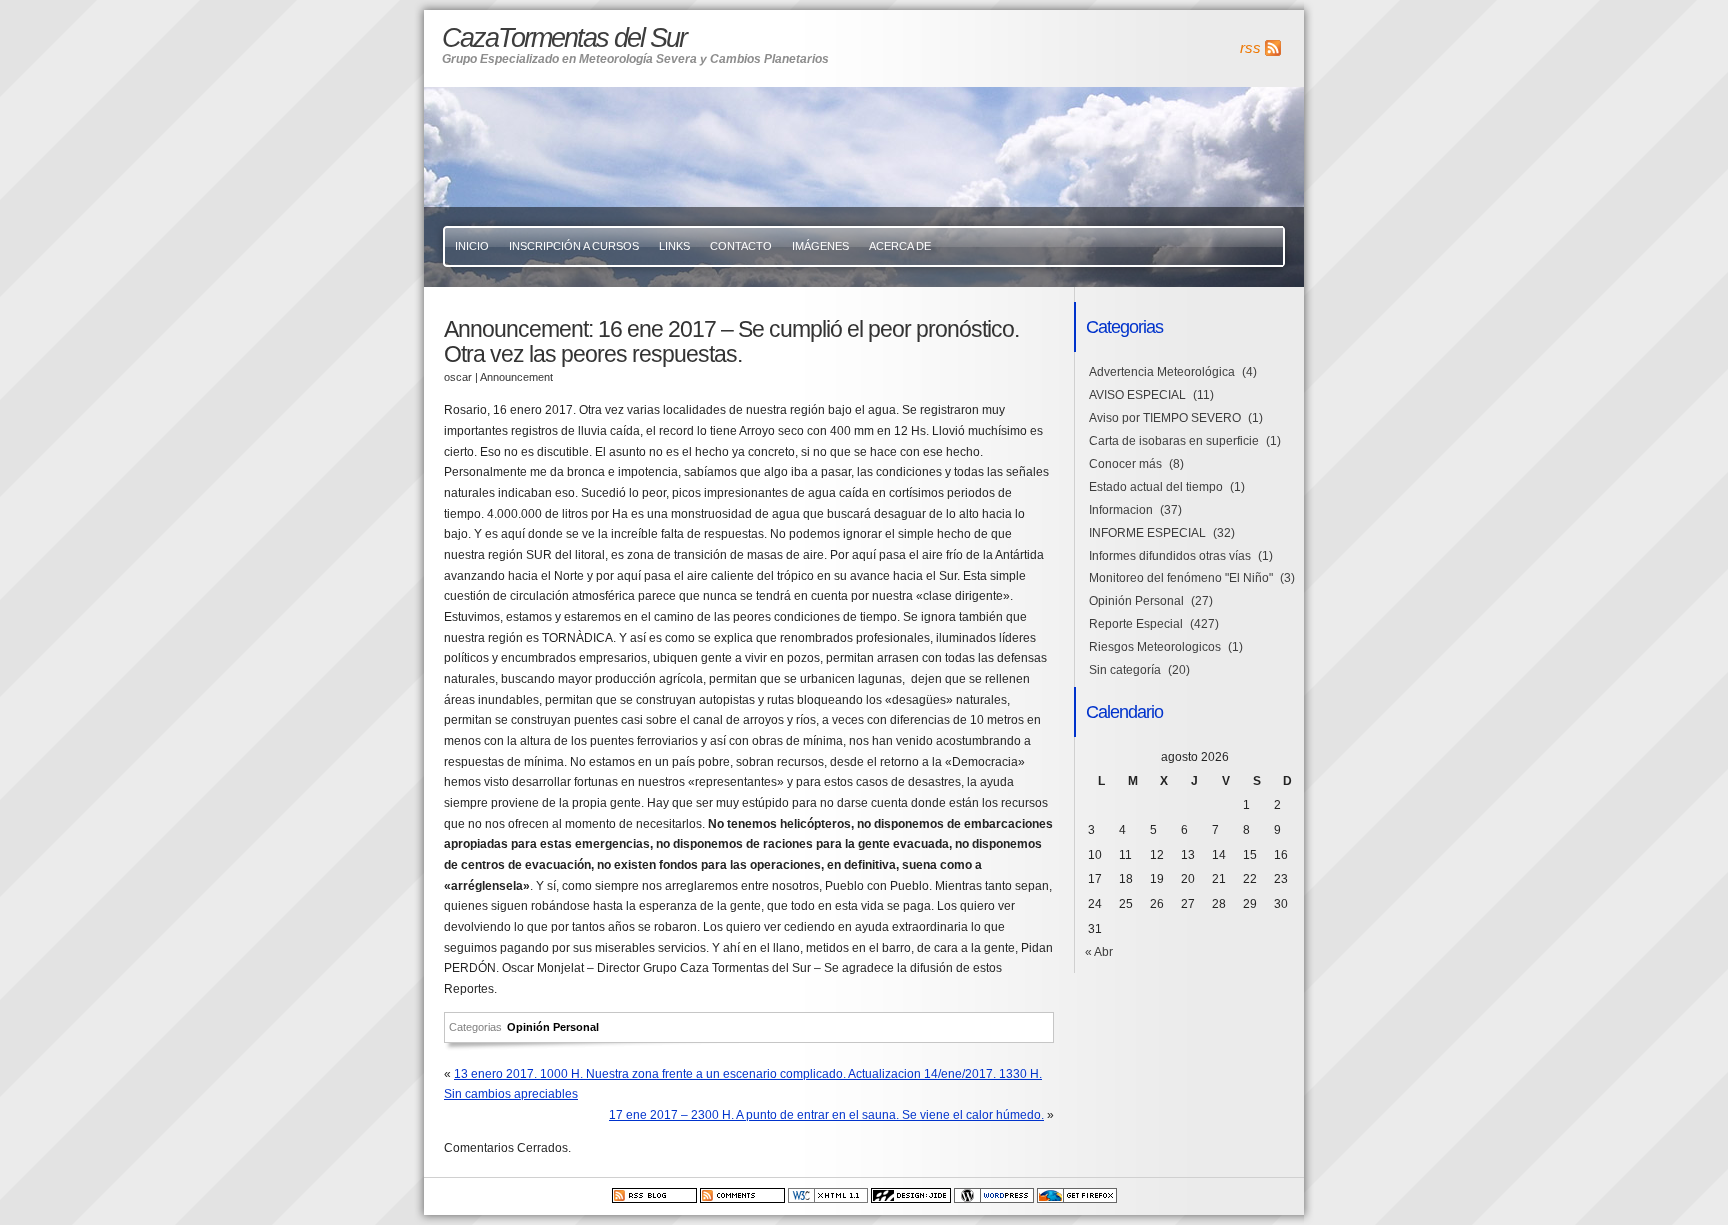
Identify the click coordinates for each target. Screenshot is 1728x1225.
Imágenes (820, 246)
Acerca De (900, 246)
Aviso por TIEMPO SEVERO (1165, 418)
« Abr (1099, 952)
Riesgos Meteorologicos (1155, 647)
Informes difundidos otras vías (1170, 556)
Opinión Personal (553, 1027)
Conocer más (1125, 464)
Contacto (741, 246)
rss (1250, 48)
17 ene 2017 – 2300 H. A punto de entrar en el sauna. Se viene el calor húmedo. (826, 1115)
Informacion (1121, 510)
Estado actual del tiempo (1156, 487)
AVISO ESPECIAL (1137, 395)
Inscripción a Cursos (574, 246)
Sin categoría (1125, 670)
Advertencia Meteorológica (1162, 372)
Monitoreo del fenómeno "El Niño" (1181, 578)
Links (674, 246)
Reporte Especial (1136, 624)
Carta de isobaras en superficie (1174, 441)
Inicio (472, 246)
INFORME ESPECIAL (1147, 533)
